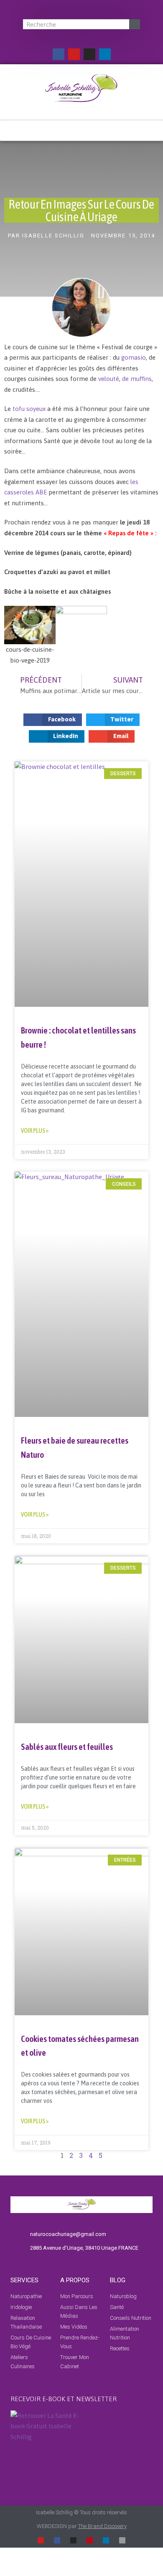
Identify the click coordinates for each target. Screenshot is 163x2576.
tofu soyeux (30, 409)
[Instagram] (89, 54)
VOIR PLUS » (35, 1130)
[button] (81, 127)
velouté (109, 379)
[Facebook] (59, 54)
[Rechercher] (135, 24)
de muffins (137, 379)
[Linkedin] (105, 54)
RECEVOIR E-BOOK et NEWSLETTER (64, 2399)
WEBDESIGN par (82, 2526)
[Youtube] (74, 54)
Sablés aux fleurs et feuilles (67, 1747)
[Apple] (122, 2540)
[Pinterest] (90, 2540)
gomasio (133, 357)
